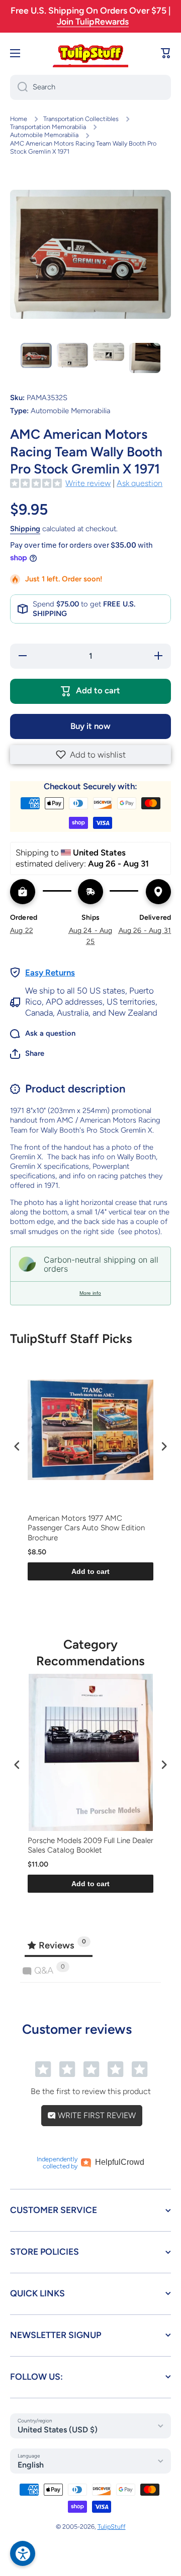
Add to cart (90, 1571)
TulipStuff (112, 2527)
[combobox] (90, 87)
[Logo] (90, 53)
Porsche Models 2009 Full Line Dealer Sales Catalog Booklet (90, 1846)
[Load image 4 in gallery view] (145, 358)
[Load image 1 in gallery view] (36, 355)
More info (90, 1293)
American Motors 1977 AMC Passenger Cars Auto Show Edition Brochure (86, 1528)
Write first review (96, 2115)
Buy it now (90, 726)
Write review (88, 483)
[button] (90, 755)
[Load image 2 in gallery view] (72, 355)
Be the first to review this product (91, 2091)
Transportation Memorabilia (48, 127)
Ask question (140, 483)
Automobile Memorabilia (44, 135)
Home (19, 119)
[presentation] (17, 1446)
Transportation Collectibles (81, 119)
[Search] (19, 87)
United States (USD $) (58, 2430)
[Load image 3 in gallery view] (109, 352)
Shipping (25, 529)
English (31, 2465)
